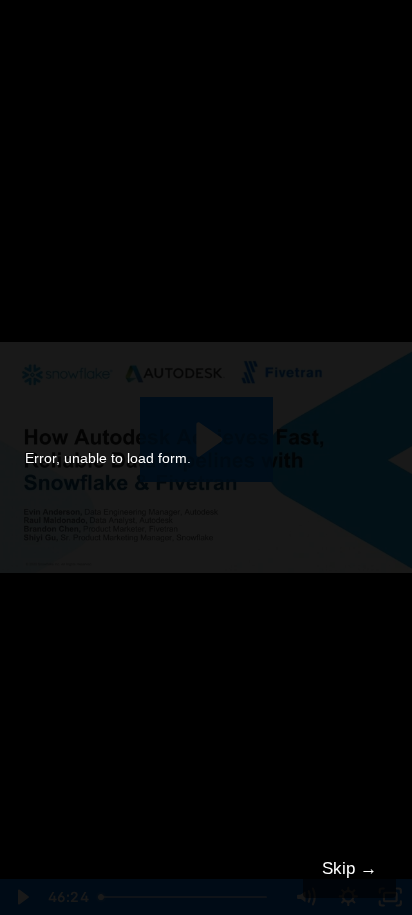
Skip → (349, 868)
